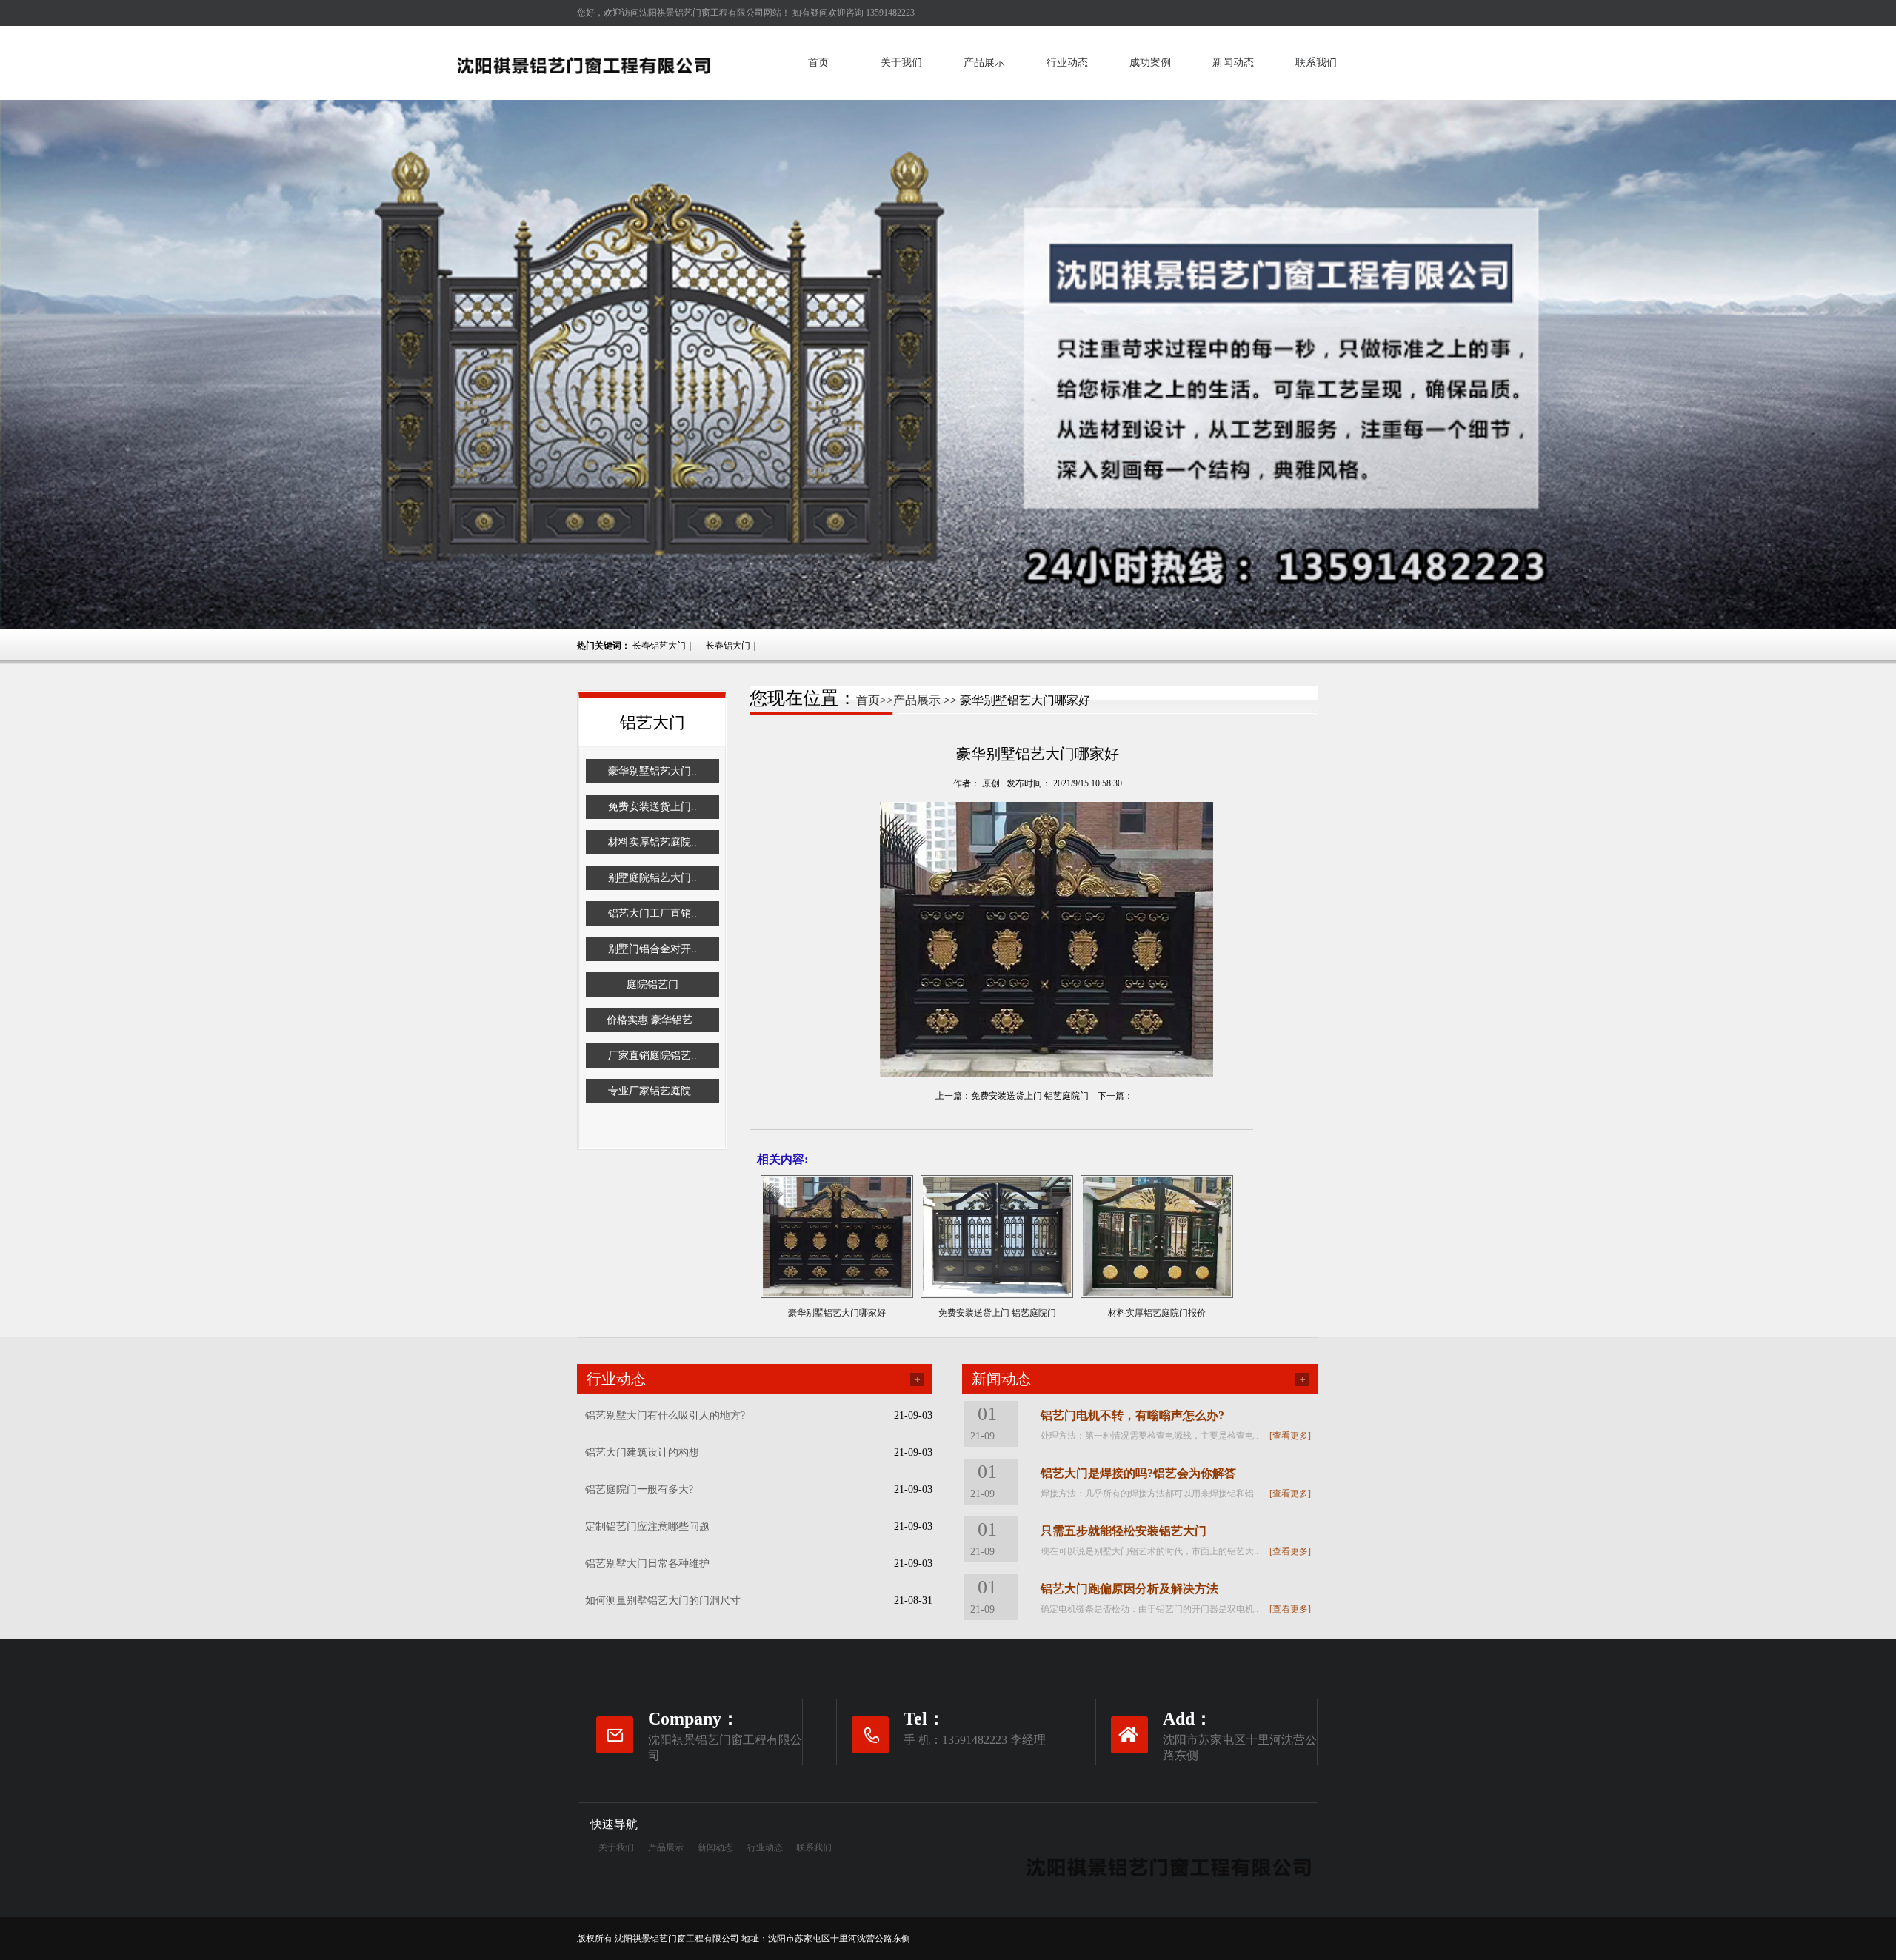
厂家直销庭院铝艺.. (652, 1056)
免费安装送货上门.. (652, 807)
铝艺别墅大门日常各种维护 (647, 1563)
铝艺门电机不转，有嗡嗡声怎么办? (1132, 1415)
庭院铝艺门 (652, 984)
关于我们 (901, 63)
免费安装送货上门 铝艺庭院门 (1030, 1096)
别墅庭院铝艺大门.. (652, 878)
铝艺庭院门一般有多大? (639, 1489)
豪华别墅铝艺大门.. (652, 771)
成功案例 (1150, 63)
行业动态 (1067, 63)
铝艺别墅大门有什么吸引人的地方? (665, 1415)
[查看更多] (1290, 1436)
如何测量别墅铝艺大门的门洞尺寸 (663, 1601)
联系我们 (1316, 63)
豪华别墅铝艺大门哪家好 (837, 1313)
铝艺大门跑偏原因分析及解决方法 (1129, 1589)
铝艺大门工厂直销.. (652, 913)
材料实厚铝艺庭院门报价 (1157, 1313)
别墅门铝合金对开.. (652, 949)
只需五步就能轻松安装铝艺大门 (1124, 1531)
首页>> (875, 700)
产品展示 (984, 63)
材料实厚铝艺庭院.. (652, 842)
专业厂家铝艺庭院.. (652, 1091)
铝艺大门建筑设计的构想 (642, 1452)
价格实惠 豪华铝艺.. (652, 1020)
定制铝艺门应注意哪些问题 (647, 1526)
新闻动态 (1233, 63)
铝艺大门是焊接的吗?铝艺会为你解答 (1138, 1473)
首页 (818, 63)
